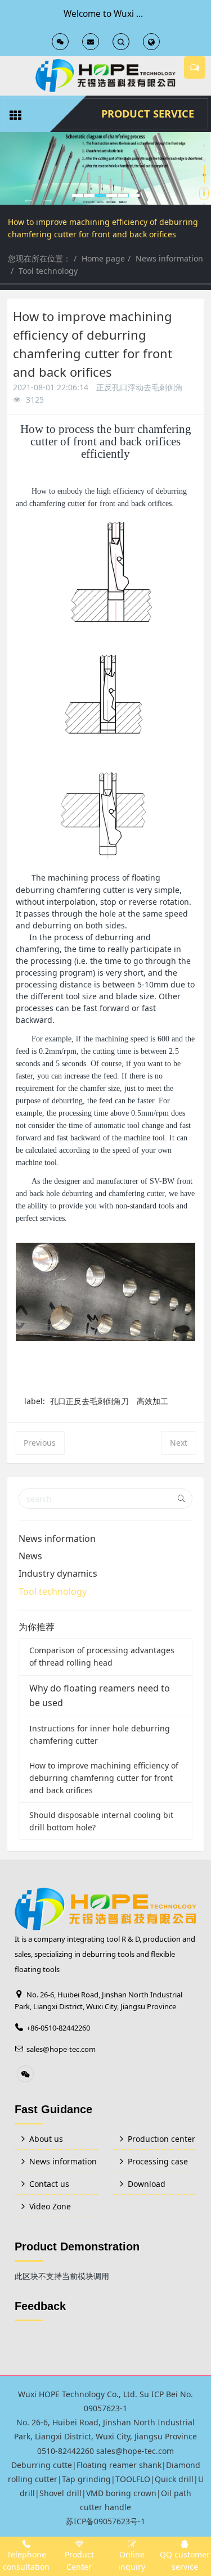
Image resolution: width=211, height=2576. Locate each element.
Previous (40, 1443)
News (30, 1556)
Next (179, 1443)
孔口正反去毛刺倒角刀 (89, 1401)
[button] (28, 201)
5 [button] (204, 204)
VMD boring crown (121, 2493)
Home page (103, 258)
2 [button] (204, 160)
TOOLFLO (133, 2479)
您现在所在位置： (39, 258)
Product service (148, 114)
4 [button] (204, 190)
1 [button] (204, 146)
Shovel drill (60, 2493)
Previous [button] (6, 197)
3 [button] (204, 175)
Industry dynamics (58, 1573)
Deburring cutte (42, 2465)
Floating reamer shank (119, 2465)
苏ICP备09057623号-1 (105, 2521)
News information (169, 258)
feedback (40, 2306)
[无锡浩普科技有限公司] (105, 76)
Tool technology (48, 271)
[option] (105, 168)
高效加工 (152, 1401)
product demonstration (77, 2246)
